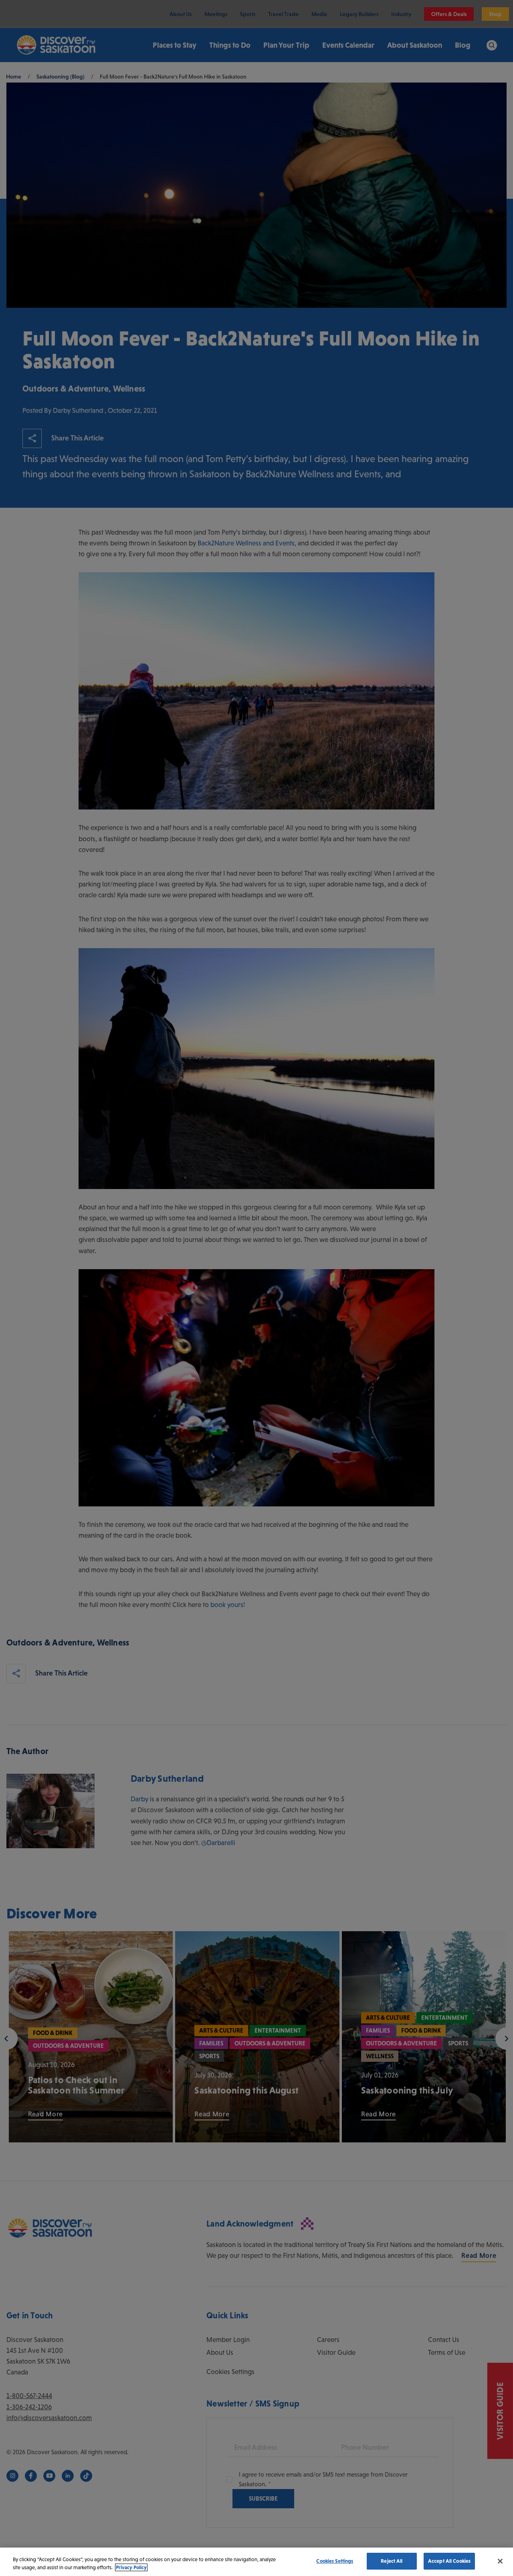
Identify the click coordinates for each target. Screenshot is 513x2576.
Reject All (392, 2561)
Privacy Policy (131, 2567)
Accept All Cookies (449, 2561)
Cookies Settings (335, 2561)
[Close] (500, 2561)
